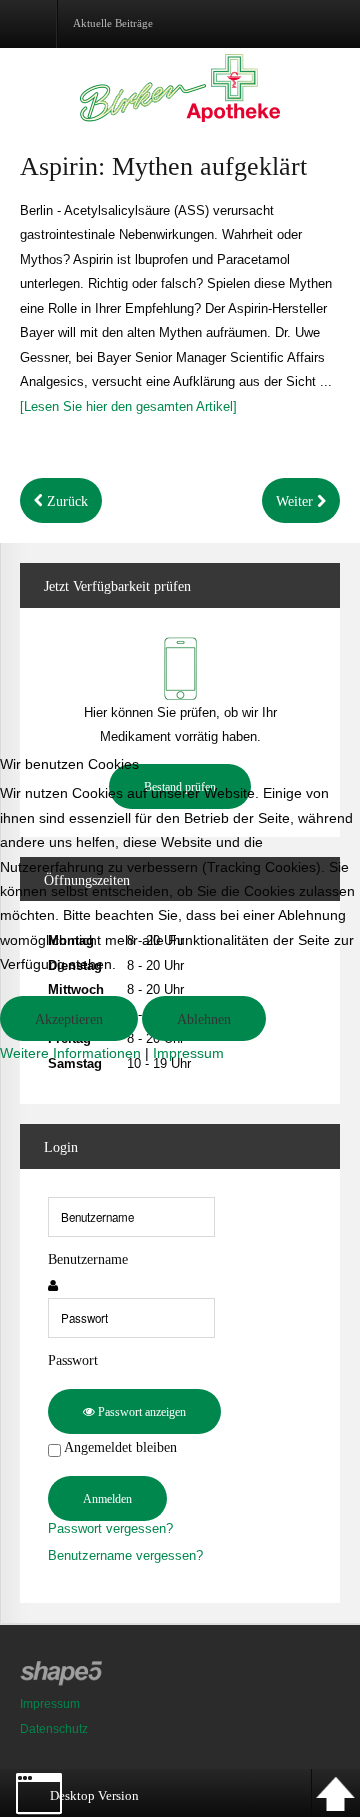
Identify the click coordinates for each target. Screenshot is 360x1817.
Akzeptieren (69, 1019)
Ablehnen (204, 1019)
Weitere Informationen (70, 1053)
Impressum (188, 1053)
